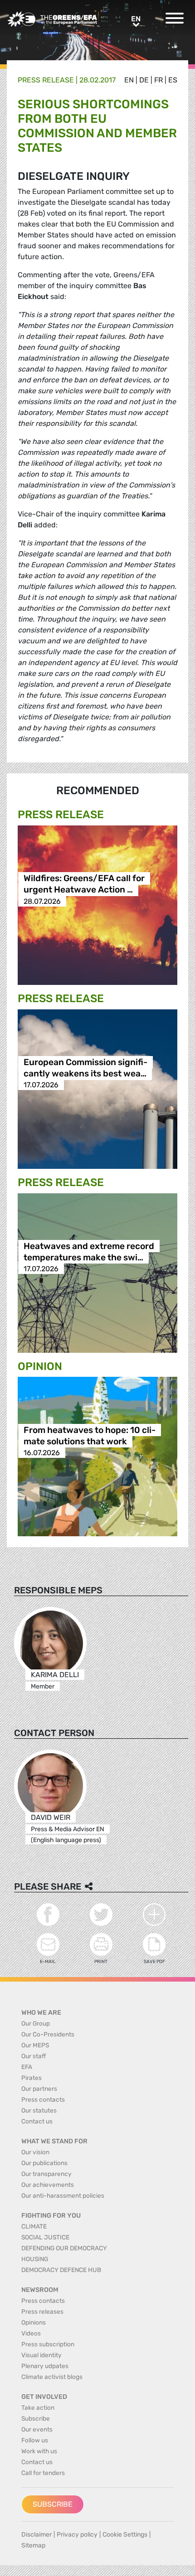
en (129, 80)
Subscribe (53, 2504)
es (173, 80)
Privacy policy (77, 2535)
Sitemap (33, 2545)
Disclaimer (37, 2535)
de (144, 80)
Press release (46, 80)
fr (158, 80)
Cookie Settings (125, 2535)
